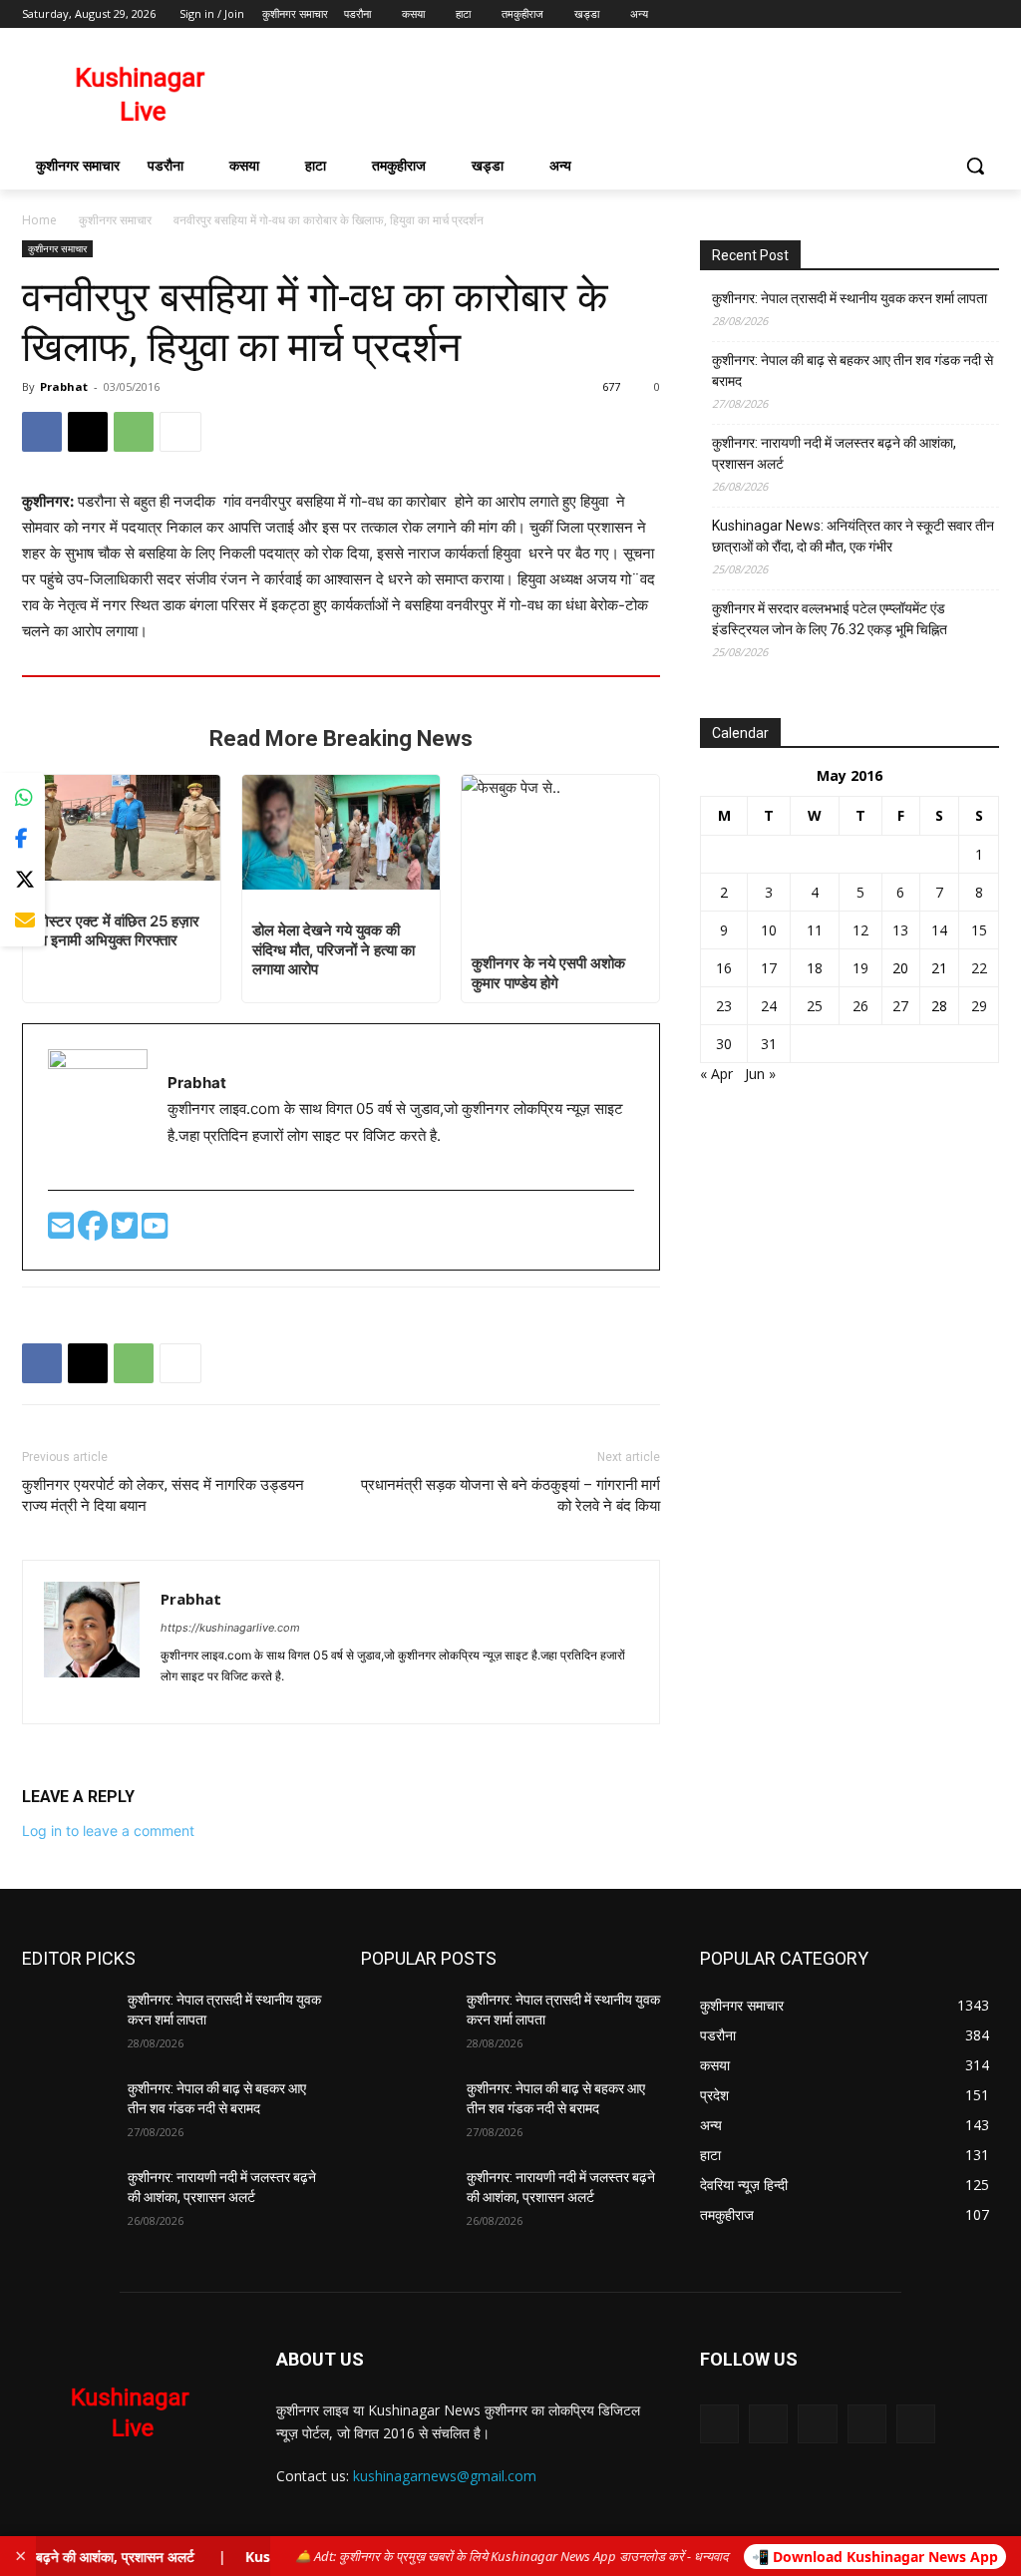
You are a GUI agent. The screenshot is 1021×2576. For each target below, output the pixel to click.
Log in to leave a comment (108, 1831)
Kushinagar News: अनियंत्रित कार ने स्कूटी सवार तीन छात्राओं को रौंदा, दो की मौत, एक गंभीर (853, 536)
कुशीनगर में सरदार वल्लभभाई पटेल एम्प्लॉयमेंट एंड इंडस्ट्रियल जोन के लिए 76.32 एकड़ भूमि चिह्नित (830, 619)
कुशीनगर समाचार (115, 220)
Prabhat (64, 386)
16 (724, 968)
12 (860, 930)
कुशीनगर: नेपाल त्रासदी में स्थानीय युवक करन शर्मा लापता (850, 298)
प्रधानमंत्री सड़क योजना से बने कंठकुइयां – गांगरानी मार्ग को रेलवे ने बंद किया (510, 1495)
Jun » (760, 1074)
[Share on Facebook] (22, 839)
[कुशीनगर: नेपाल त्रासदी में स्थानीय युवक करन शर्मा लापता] (67, 2022)
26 (860, 1006)
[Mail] (817, 2424)
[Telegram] (214, 1697)
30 (724, 1044)
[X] (933, 14)
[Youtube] (988, 14)
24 (769, 1006)
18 (815, 968)
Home (39, 220)
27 (900, 1006)
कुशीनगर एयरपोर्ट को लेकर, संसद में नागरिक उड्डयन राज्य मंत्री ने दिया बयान (163, 1495)
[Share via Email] (22, 921)
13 (900, 930)
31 (769, 1044)
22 (979, 968)
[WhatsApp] (134, 432)
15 (979, 930)
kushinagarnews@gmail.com (445, 2476)
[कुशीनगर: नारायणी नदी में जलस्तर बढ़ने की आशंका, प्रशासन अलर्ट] (67, 2200)
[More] (180, 432)
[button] (975, 166)
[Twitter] (127, 1231)
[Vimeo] (960, 14)
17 (769, 968)
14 (939, 930)
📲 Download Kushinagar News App (875, 2557)
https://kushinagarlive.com (230, 1628)
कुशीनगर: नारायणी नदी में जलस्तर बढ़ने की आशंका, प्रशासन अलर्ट (834, 453)
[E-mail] (63, 1231)
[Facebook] (877, 14)
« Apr (716, 1074)
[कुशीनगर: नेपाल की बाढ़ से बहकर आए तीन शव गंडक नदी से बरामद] (67, 2111)
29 (979, 1006)
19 (860, 968)
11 (815, 930)
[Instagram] (905, 14)
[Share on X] (22, 880)
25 (815, 1006)
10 (769, 930)
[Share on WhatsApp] (22, 798)
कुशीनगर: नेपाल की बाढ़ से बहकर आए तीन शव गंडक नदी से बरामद (852, 370)
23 (724, 1006)
